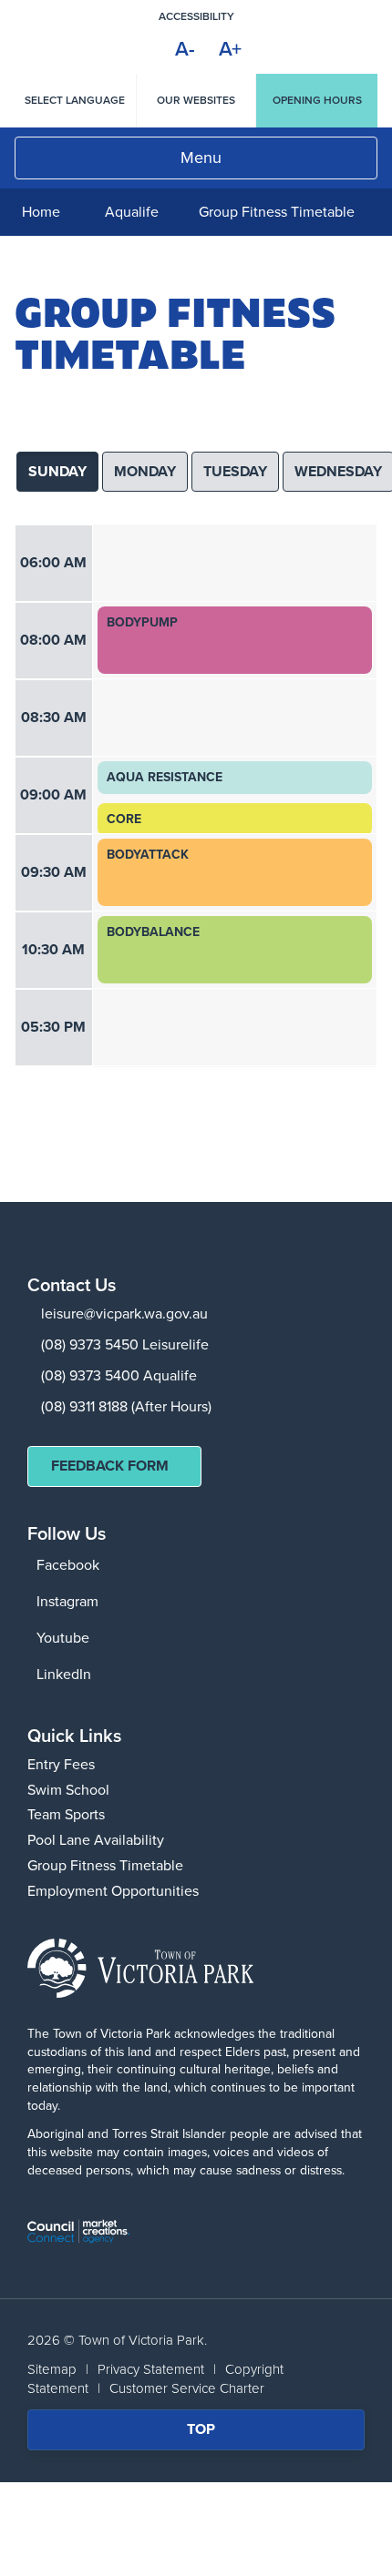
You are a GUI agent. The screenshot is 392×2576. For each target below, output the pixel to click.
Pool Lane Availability (96, 1840)
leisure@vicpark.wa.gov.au (124, 1313)
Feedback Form (110, 1466)
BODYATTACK (148, 855)
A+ (230, 49)
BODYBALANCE (153, 932)
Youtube (63, 1638)
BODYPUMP (142, 623)
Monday (145, 471)
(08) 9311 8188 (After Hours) (126, 1406)
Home (41, 212)
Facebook (68, 1565)
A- (185, 49)
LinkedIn (64, 1674)
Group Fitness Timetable (105, 1865)
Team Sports (66, 1814)
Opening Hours (317, 100)
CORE (124, 820)
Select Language (75, 100)
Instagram (67, 1601)
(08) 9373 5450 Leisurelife (125, 1344)
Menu (201, 158)
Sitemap (52, 2369)
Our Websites (196, 100)
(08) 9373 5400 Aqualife (119, 1375)
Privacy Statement (151, 2369)
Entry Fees (61, 1764)
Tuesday (235, 471)
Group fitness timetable (277, 212)
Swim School (68, 1790)
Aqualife (132, 212)
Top (213, 2434)
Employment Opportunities (113, 1891)
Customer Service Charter (187, 2388)
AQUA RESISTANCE (165, 778)
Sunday (57, 471)
